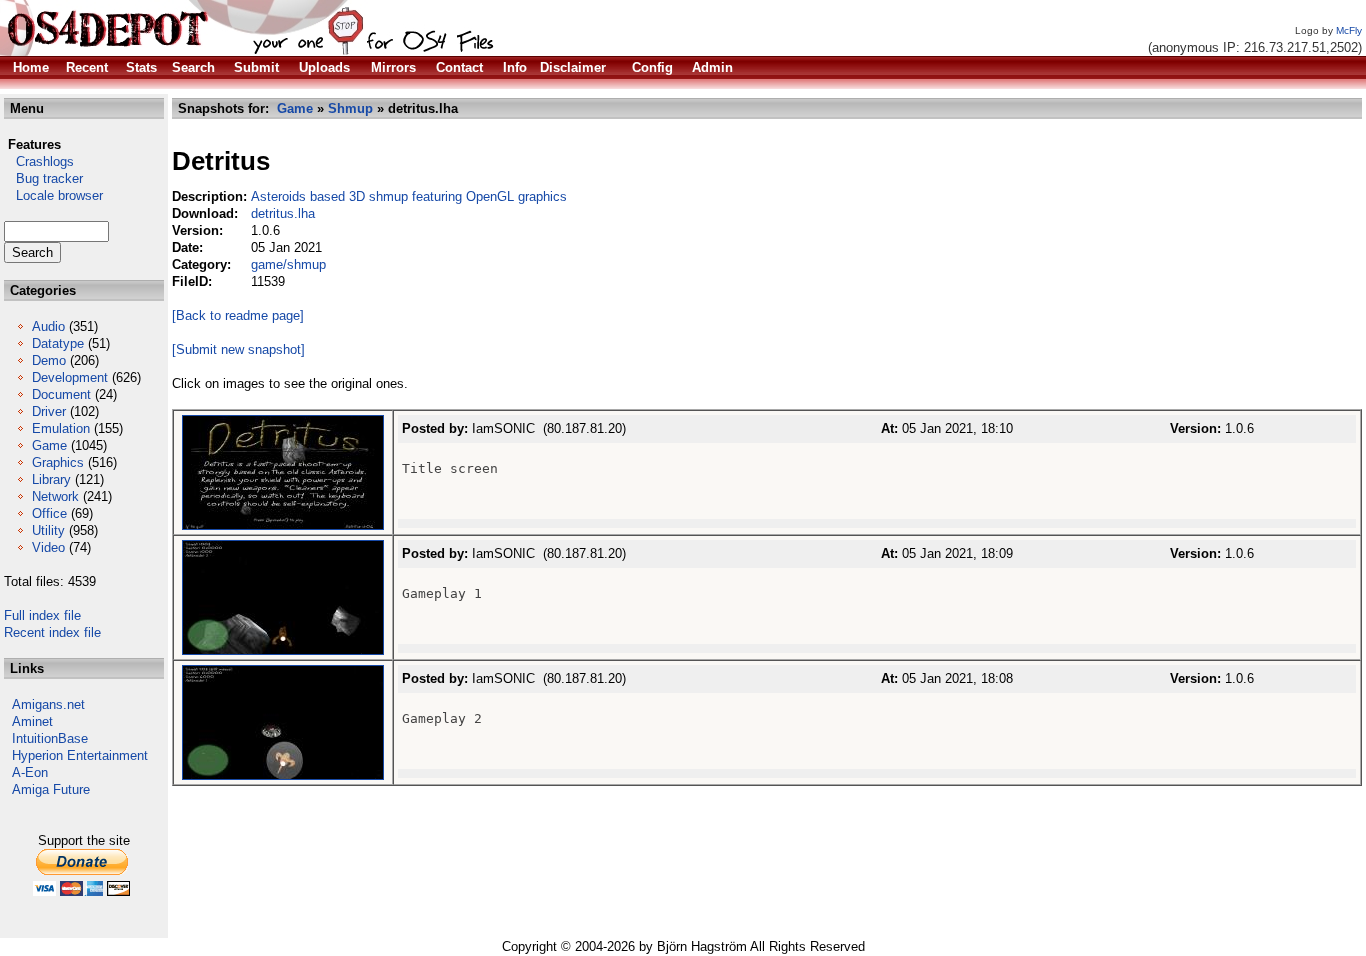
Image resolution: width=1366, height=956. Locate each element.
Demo (49, 360)
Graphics (58, 462)
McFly (1349, 30)
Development (70, 377)
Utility (48, 530)
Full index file (42, 615)
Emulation (61, 428)
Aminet (32, 721)
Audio (48, 326)
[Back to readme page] (238, 315)
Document (61, 394)
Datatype (58, 343)
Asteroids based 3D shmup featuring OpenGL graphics (409, 196)
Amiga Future (51, 789)
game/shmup (288, 264)
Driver (49, 411)
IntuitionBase (50, 738)
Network (55, 496)
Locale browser (53, 195)
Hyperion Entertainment (80, 755)
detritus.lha (283, 213)
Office (49, 513)
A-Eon (30, 772)
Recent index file (52, 632)
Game (49, 445)
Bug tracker (43, 178)
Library (51, 479)
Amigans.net (48, 704)
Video (48, 547)
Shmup (350, 108)
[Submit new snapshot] (238, 349)
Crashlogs (39, 161)
